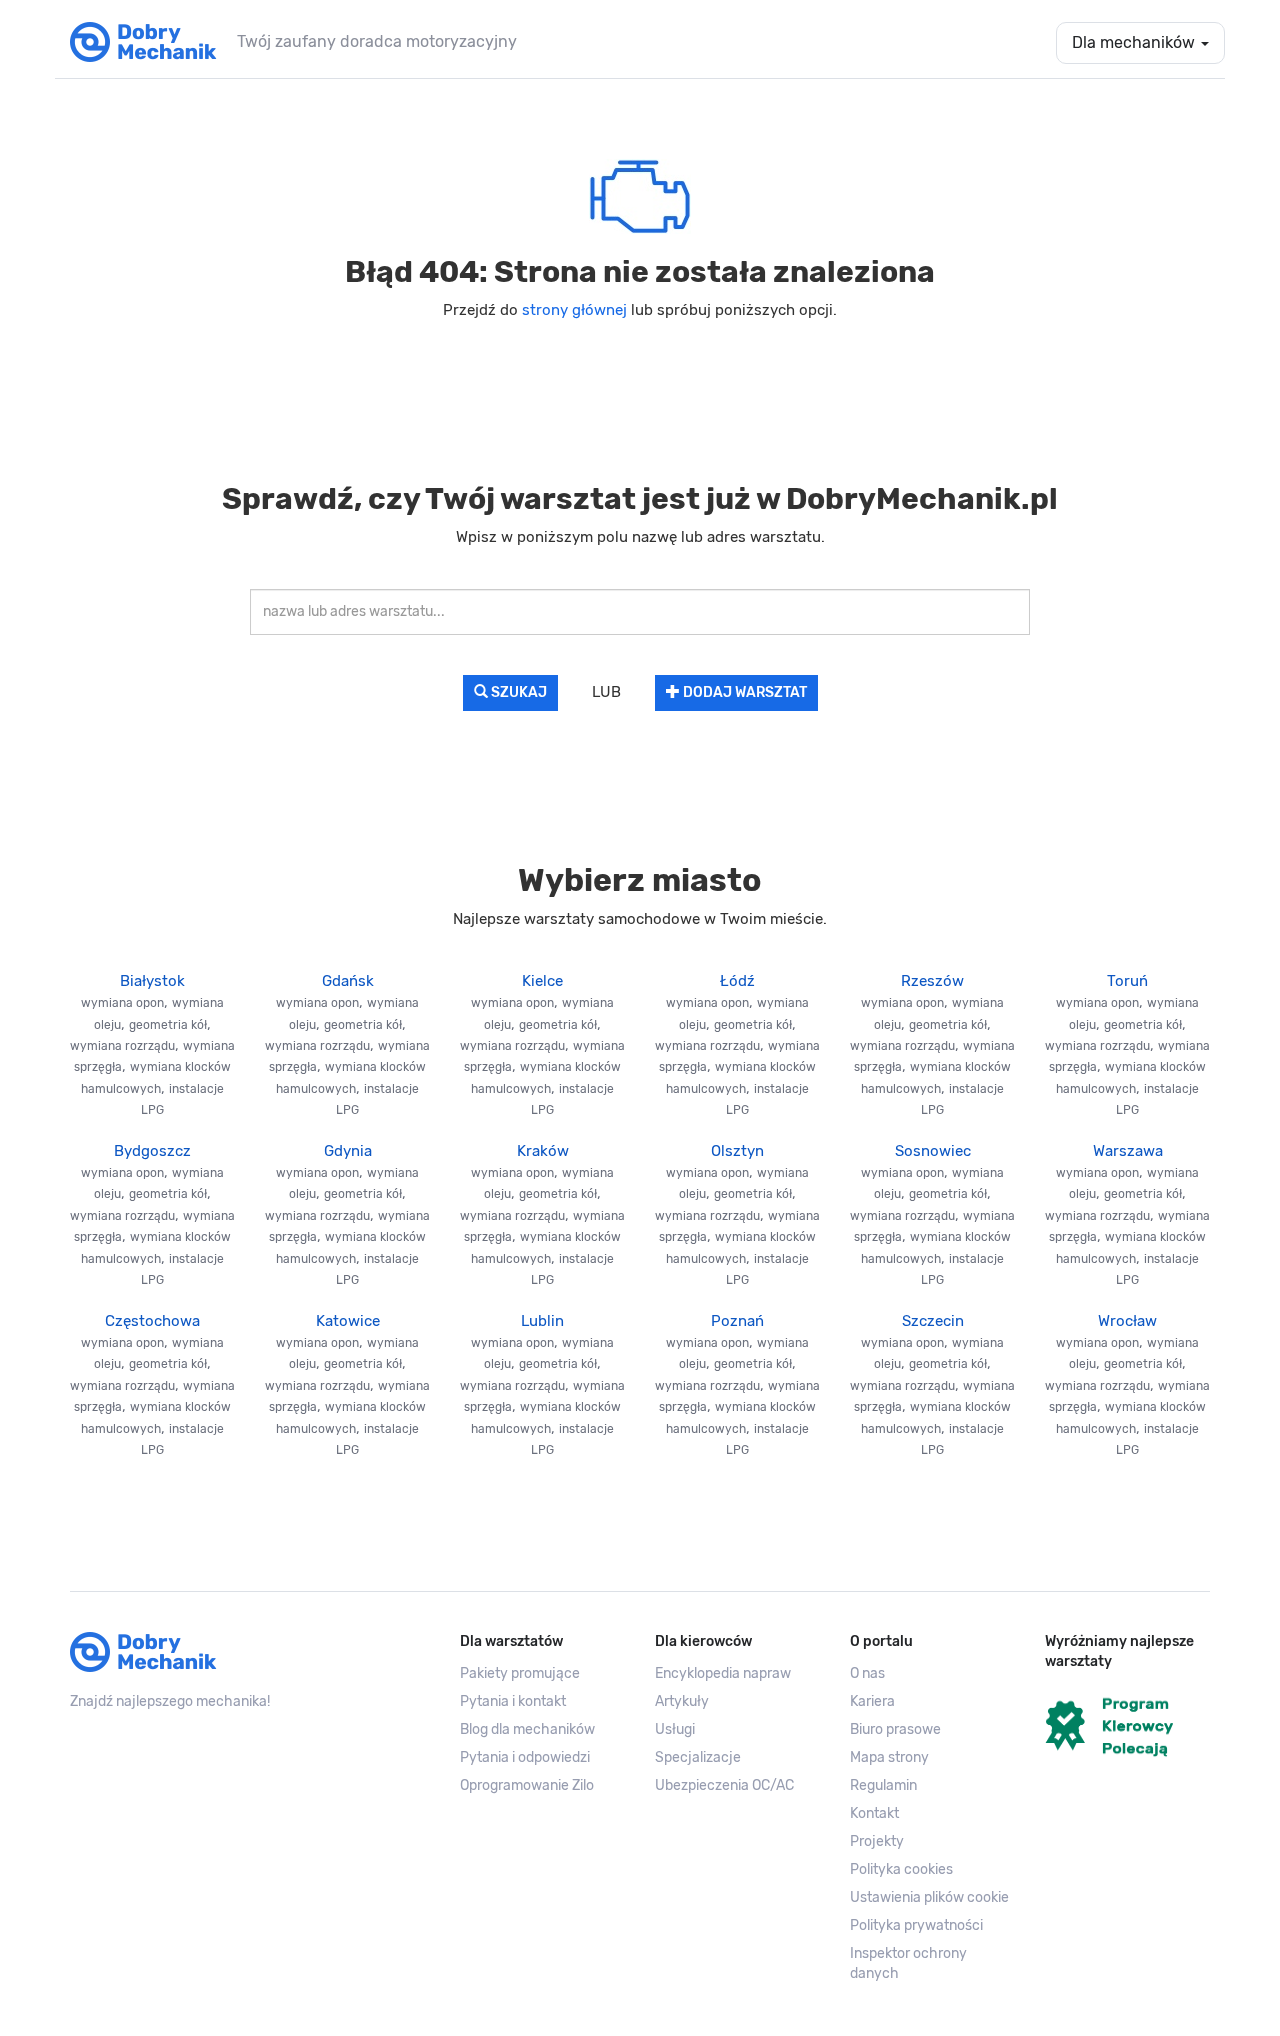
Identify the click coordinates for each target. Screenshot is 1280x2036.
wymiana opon (122, 1003)
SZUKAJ (517, 692)
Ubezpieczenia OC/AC (724, 1785)
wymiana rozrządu (122, 1046)
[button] (932, 1898)
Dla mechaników (1135, 42)
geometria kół (168, 1025)
